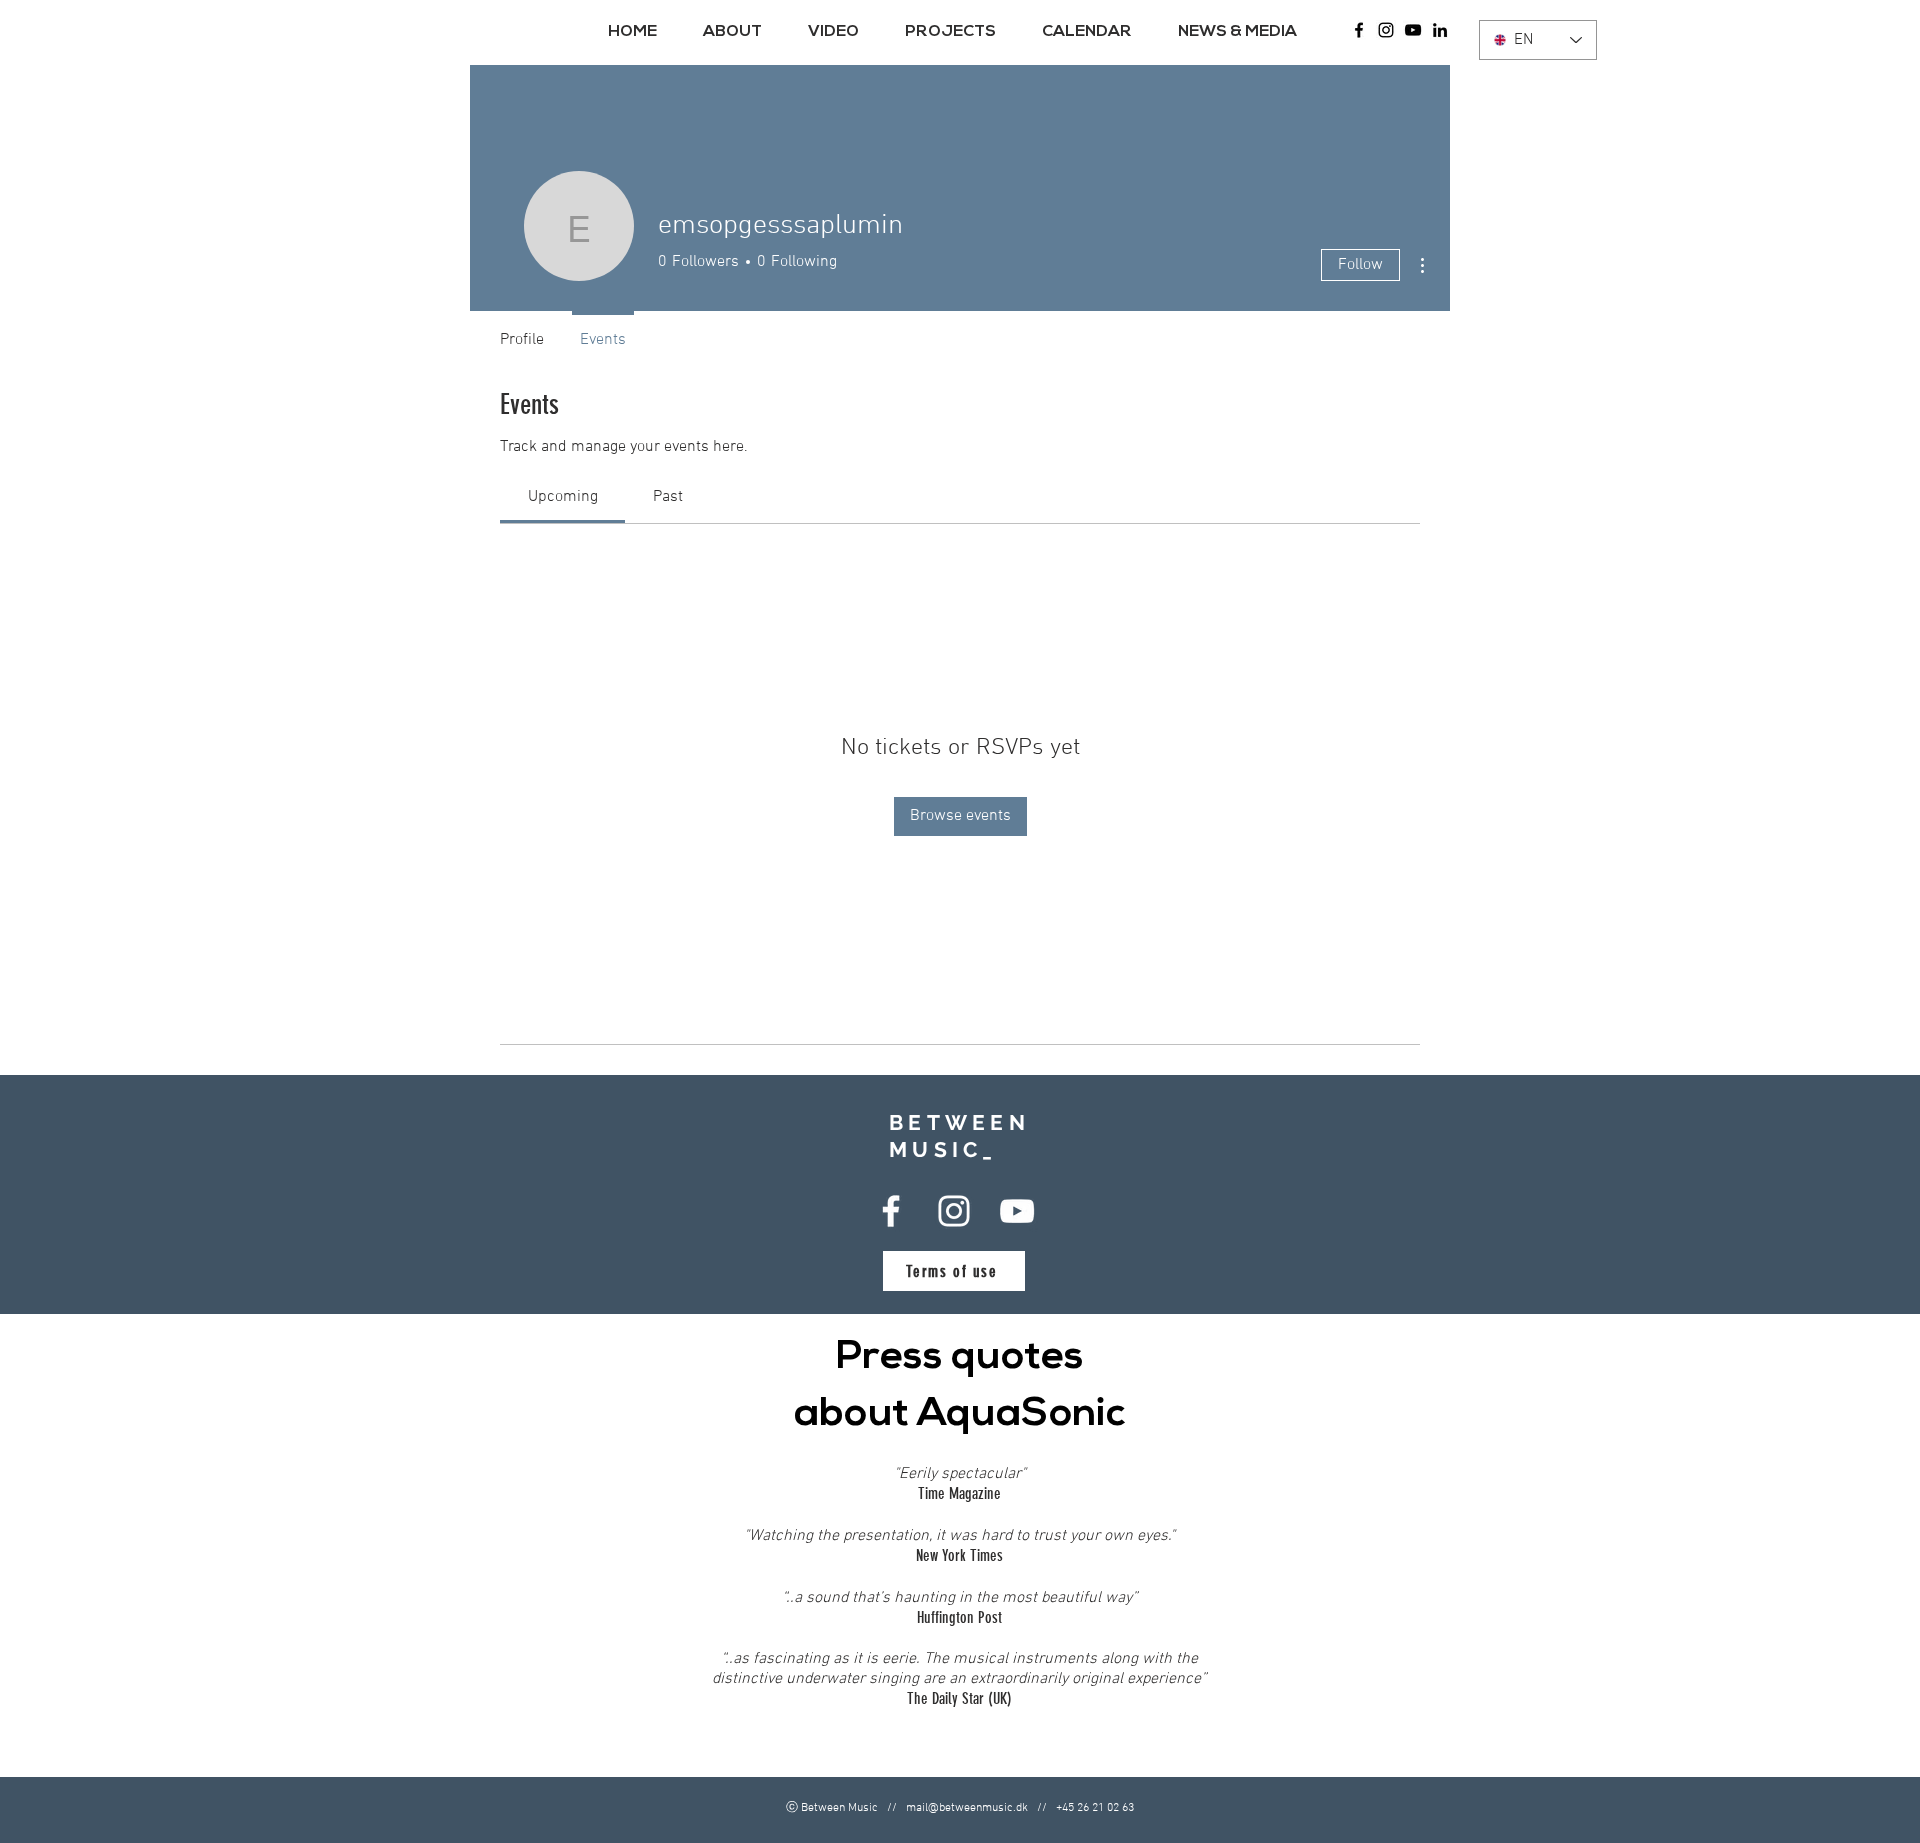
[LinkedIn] (1440, 30)
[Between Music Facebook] (1359, 30)
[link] (563, 497)
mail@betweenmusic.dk (967, 1808)
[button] (740, 32)
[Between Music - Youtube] (1413, 30)
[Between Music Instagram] (1386, 30)
